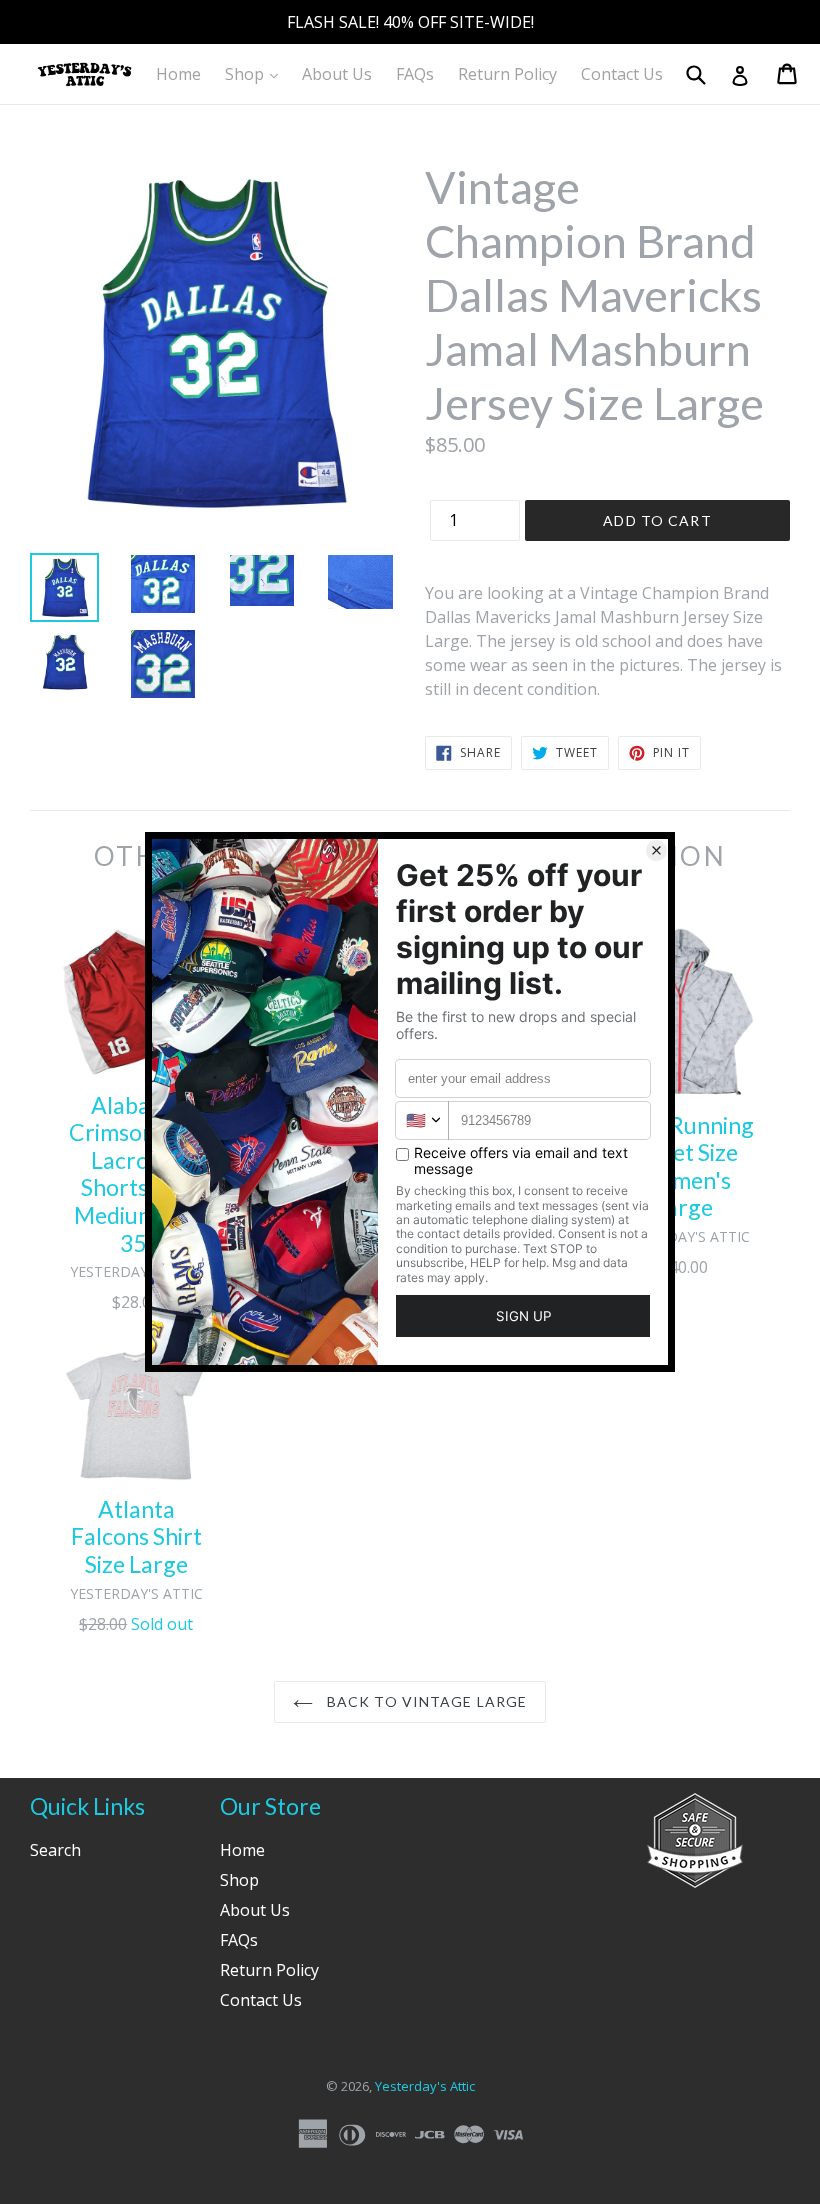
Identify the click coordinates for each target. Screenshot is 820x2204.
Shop (256, 73)
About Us (337, 74)
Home (178, 74)
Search (55, 1850)
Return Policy (507, 74)
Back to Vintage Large (425, 1701)
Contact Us (622, 74)
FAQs (415, 74)
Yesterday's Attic (425, 2086)
